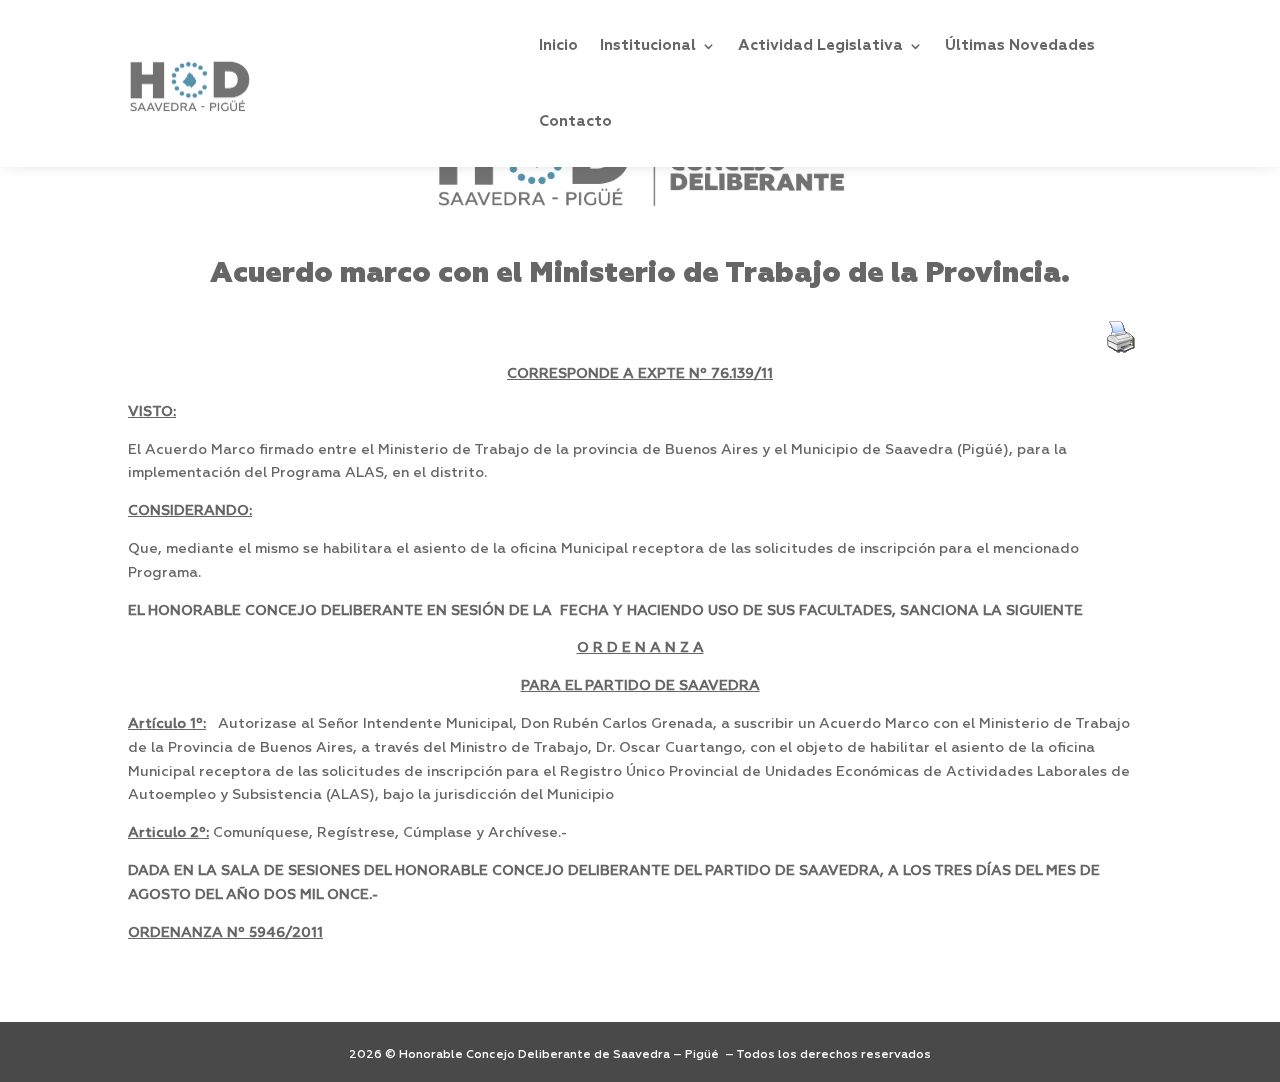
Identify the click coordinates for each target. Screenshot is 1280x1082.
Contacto (575, 121)
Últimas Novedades (1020, 45)
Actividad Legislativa (820, 45)
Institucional (648, 45)
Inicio (558, 45)
